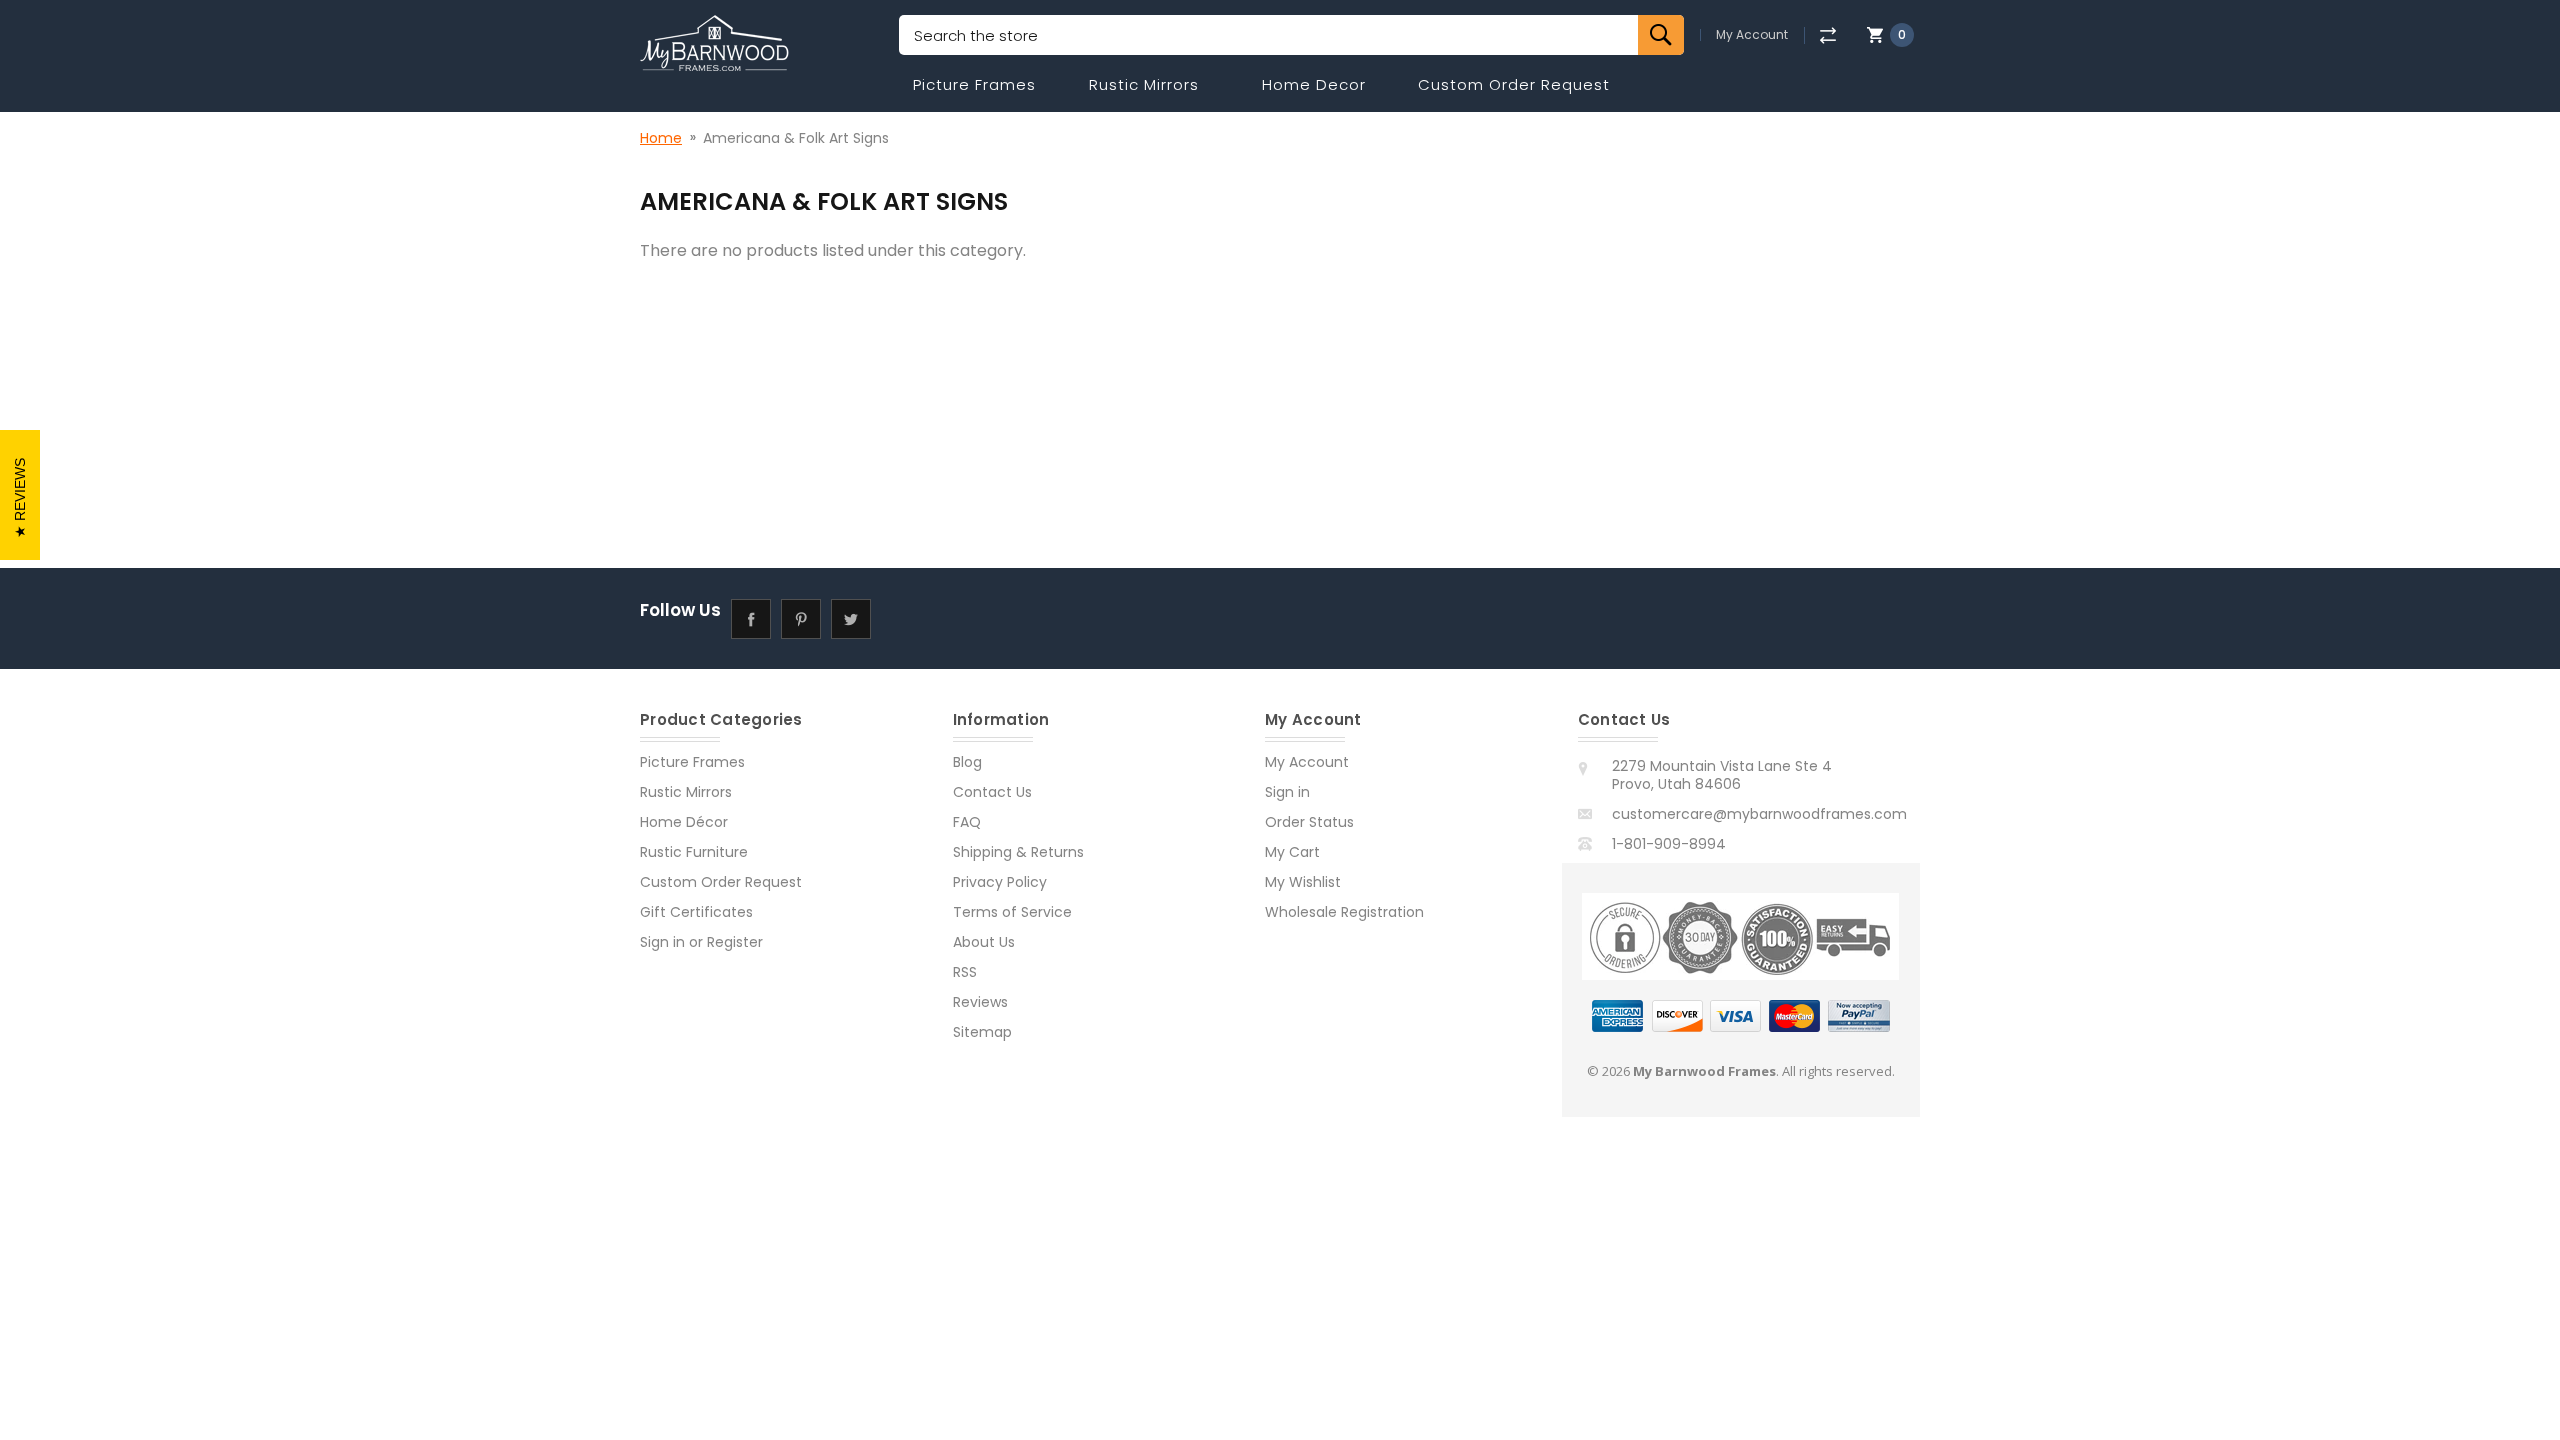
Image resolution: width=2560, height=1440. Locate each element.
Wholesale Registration (1344, 912)
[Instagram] (900, 618)
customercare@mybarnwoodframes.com (1759, 814)
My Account (1752, 35)
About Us (984, 942)
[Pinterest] (800, 618)
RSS (965, 972)
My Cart (1292, 852)
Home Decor (1314, 84)
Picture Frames (974, 84)
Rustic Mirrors (1144, 84)
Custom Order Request (1514, 84)
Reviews (980, 1002)
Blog (967, 762)
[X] (850, 618)
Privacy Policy (1000, 882)
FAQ (967, 822)
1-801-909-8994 (1669, 844)
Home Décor (684, 822)
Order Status (1309, 822)
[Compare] (1827, 35)
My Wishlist (1303, 882)
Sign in (662, 942)
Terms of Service (1012, 912)
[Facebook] (750, 618)
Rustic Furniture (694, 852)
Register (735, 942)
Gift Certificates (696, 912)
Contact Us (992, 792)
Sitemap (982, 1032)
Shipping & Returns (1018, 852)
